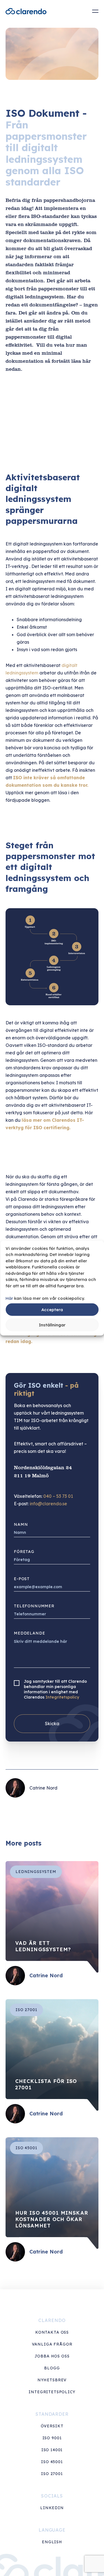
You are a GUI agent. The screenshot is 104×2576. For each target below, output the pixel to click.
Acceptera (52, 1309)
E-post (22, 1579)
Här (9, 1298)
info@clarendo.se (48, 1504)
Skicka (52, 1724)
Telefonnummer (34, 1606)
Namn (21, 1524)
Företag (24, 1552)
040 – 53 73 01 (58, 1496)
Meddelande (29, 1633)
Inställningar (52, 1325)
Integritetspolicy (62, 1697)
